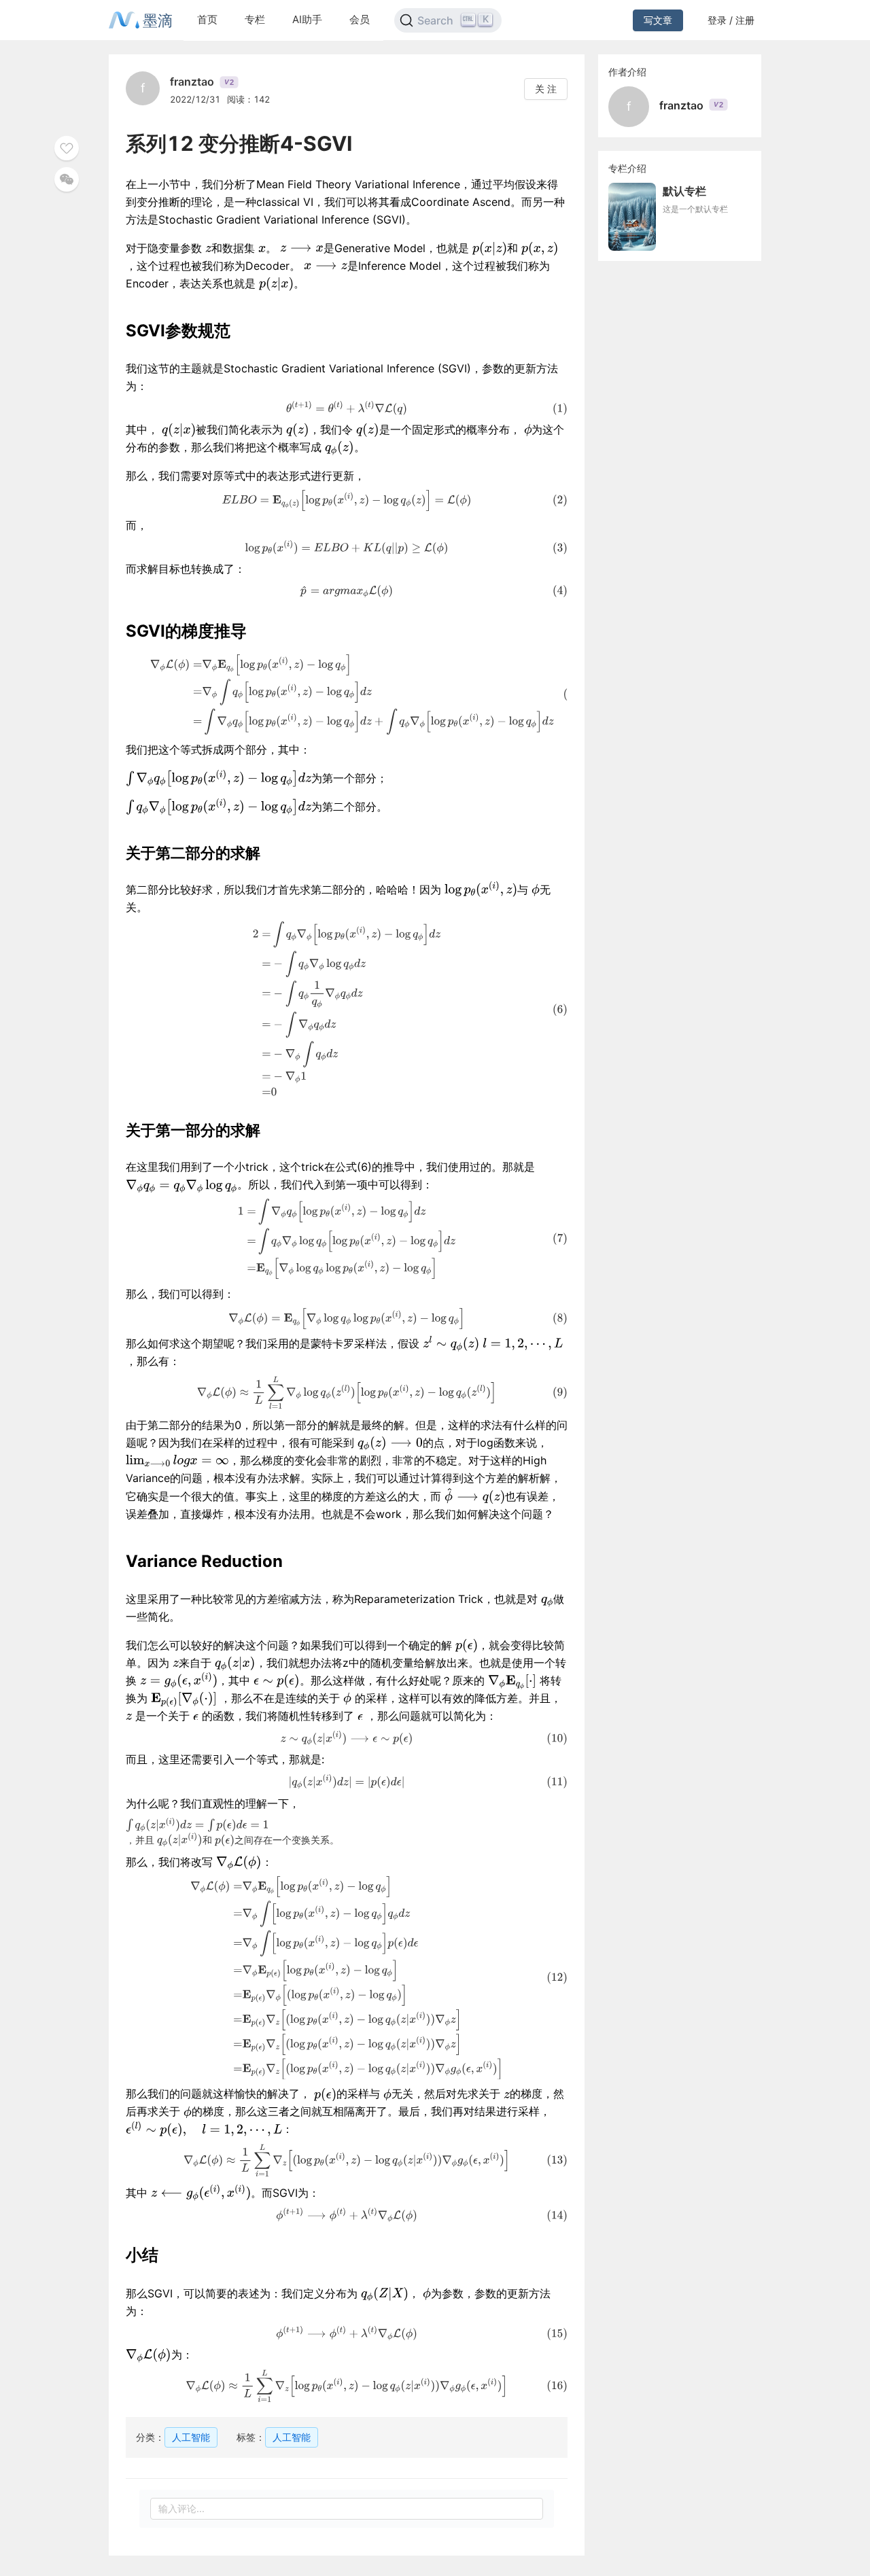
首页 (207, 19)
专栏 (255, 19)
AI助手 (307, 19)
